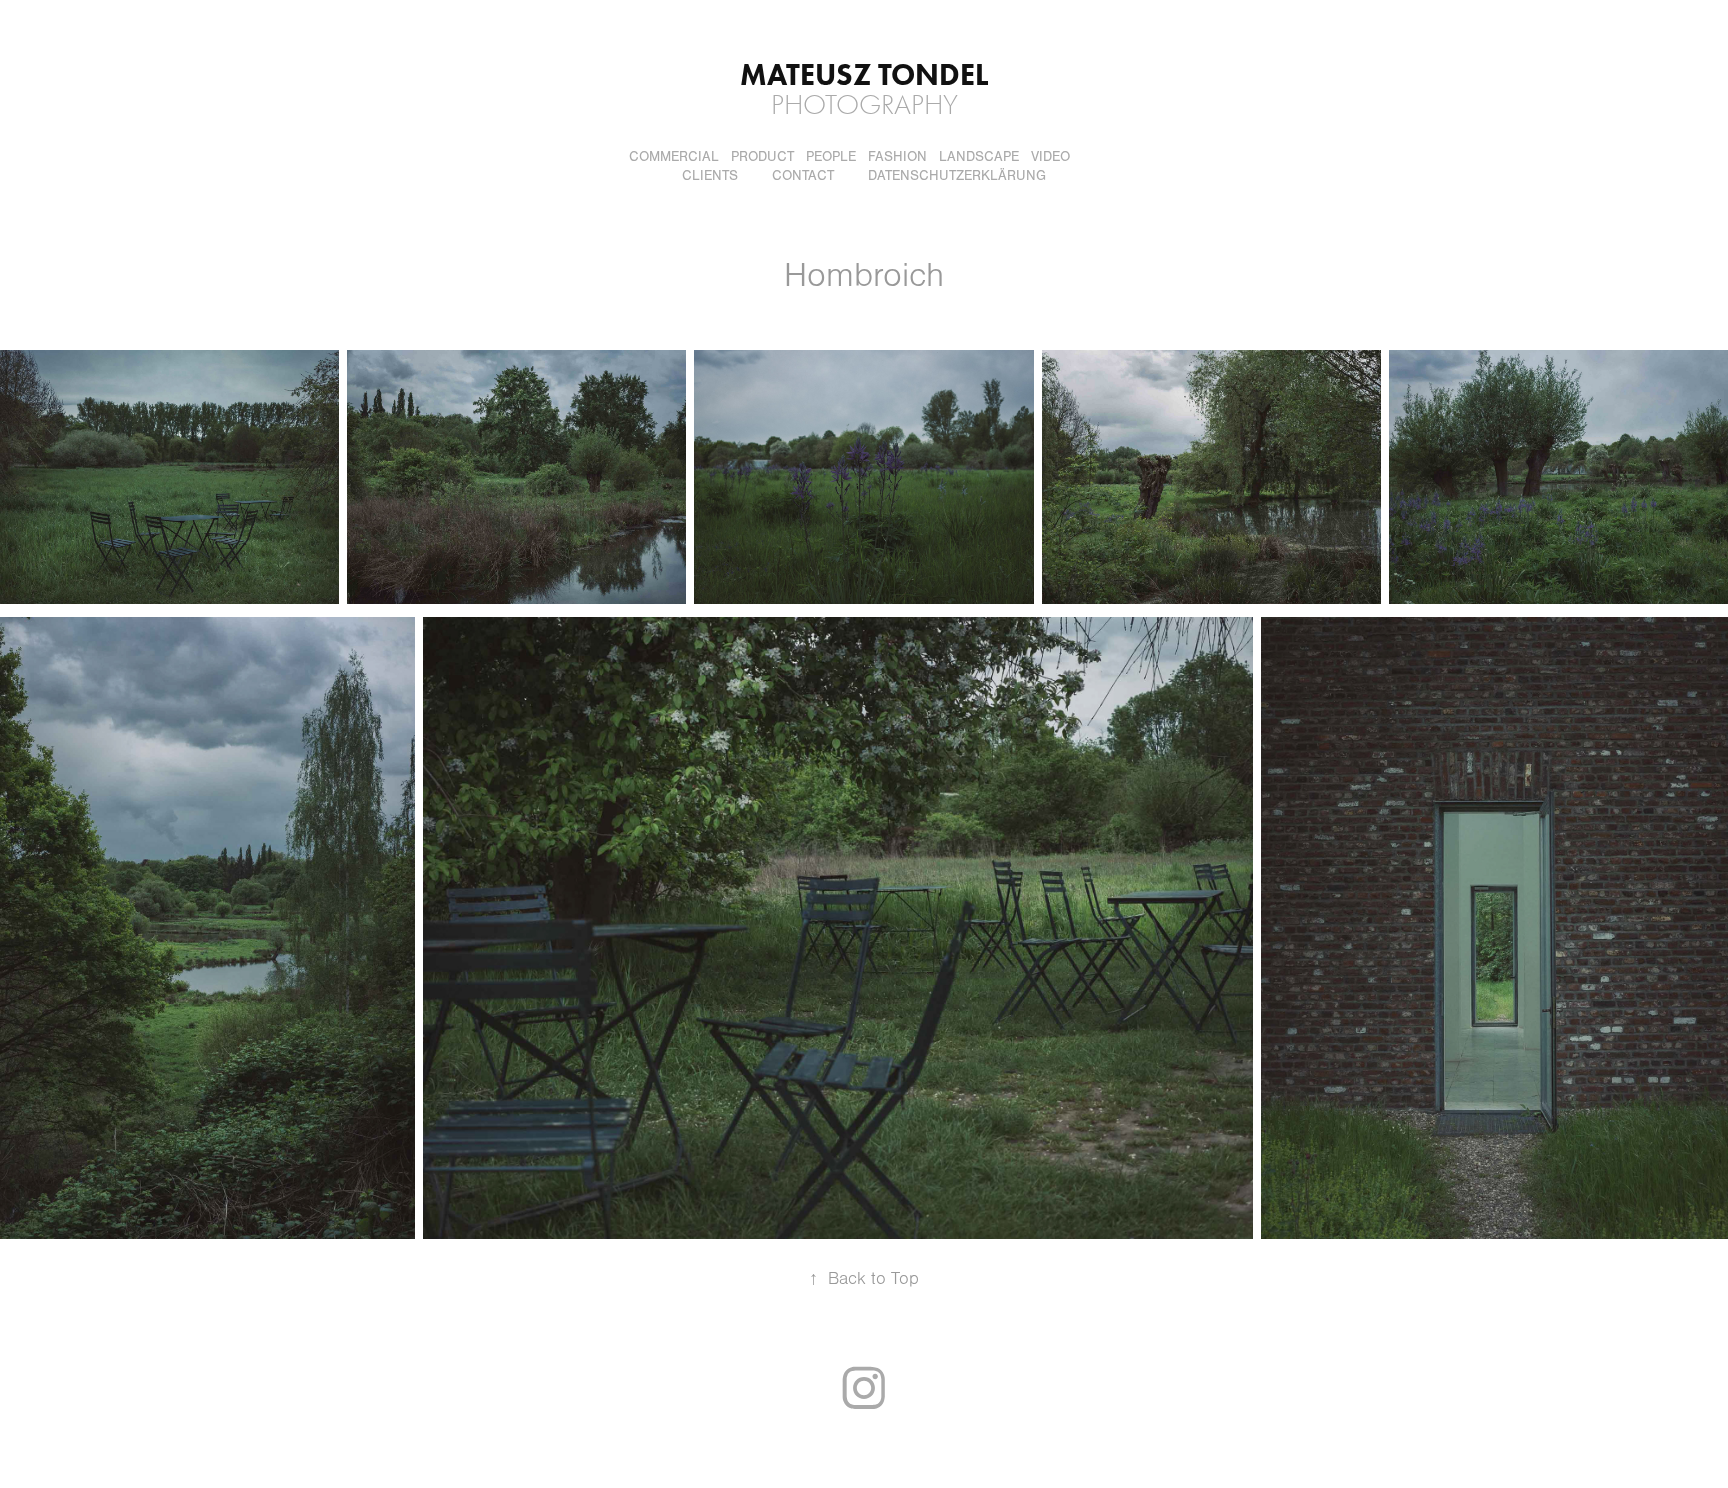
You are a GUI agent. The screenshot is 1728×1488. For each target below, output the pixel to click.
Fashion (897, 157)
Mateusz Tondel (864, 74)
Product (762, 157)
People (831, 157)
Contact (803, 176)
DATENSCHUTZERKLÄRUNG (957, 176)
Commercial (674, 157)
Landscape (979, 157)
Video (1050, 157)
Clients (710, 176)
